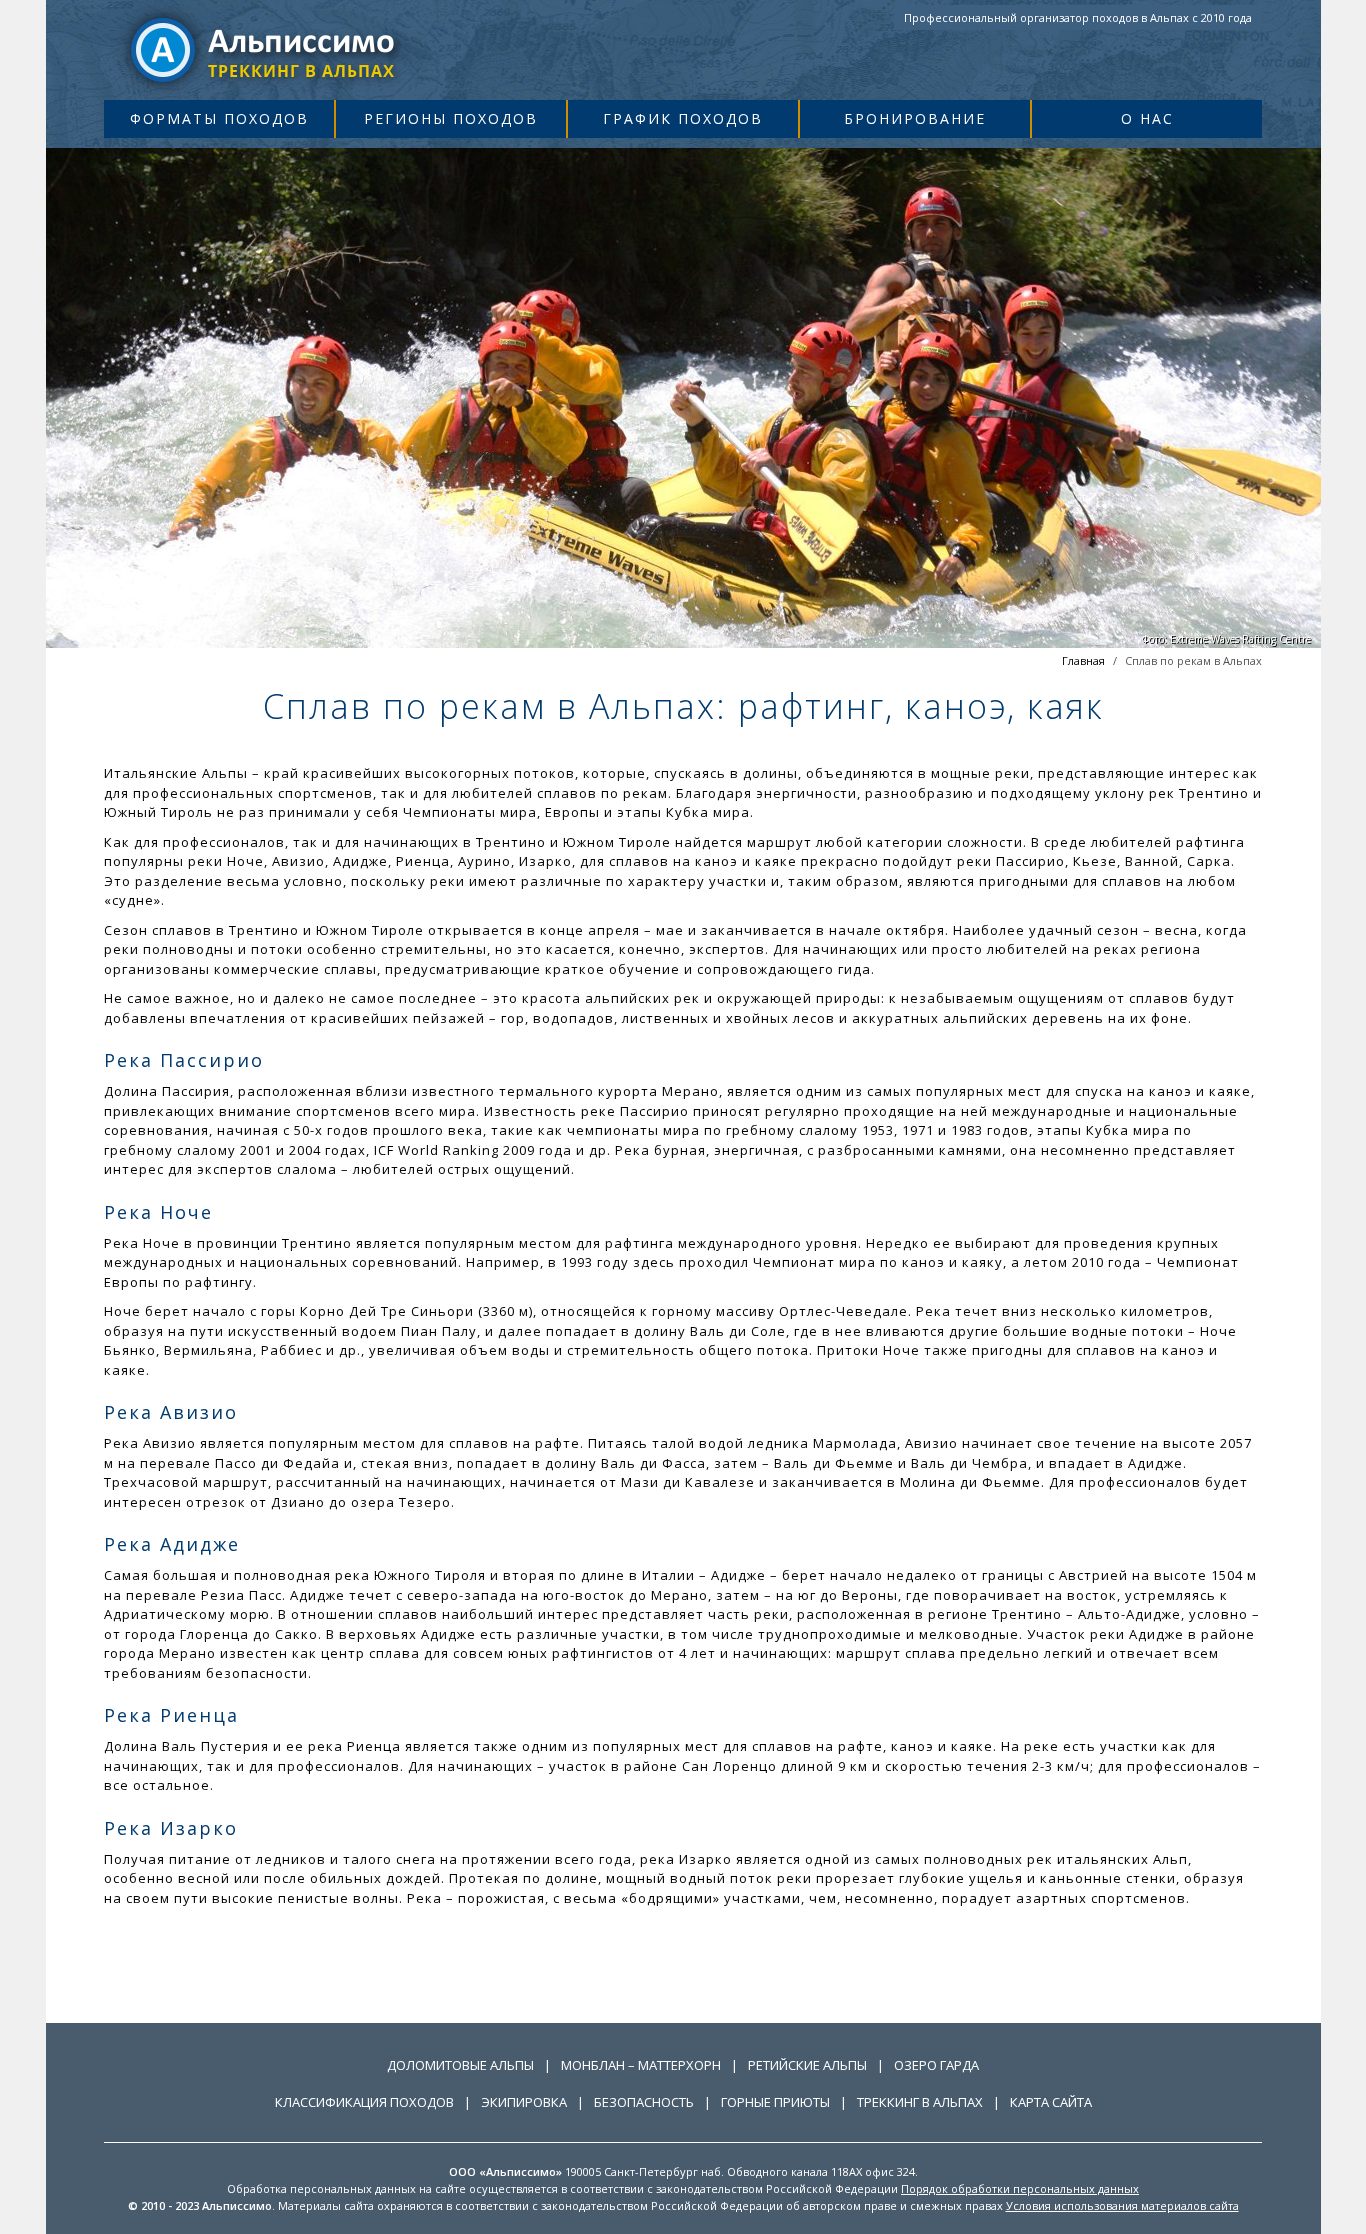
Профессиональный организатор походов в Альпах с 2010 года (1078, 17)
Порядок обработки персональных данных (1020, 2188)
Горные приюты (775, 2102)
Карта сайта (1051, 2102)
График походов (683, 118)
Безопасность (644, 2102)
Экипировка (524, 2102)
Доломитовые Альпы (460, 2065)
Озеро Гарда (936, 2065)
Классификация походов (364, 2102)
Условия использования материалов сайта (1122, 2205)
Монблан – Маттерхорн (641, 2065)
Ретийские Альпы (807, 2065)
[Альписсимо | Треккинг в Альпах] (264, 48)
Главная (1083, 660)
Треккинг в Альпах (920, 2102)
